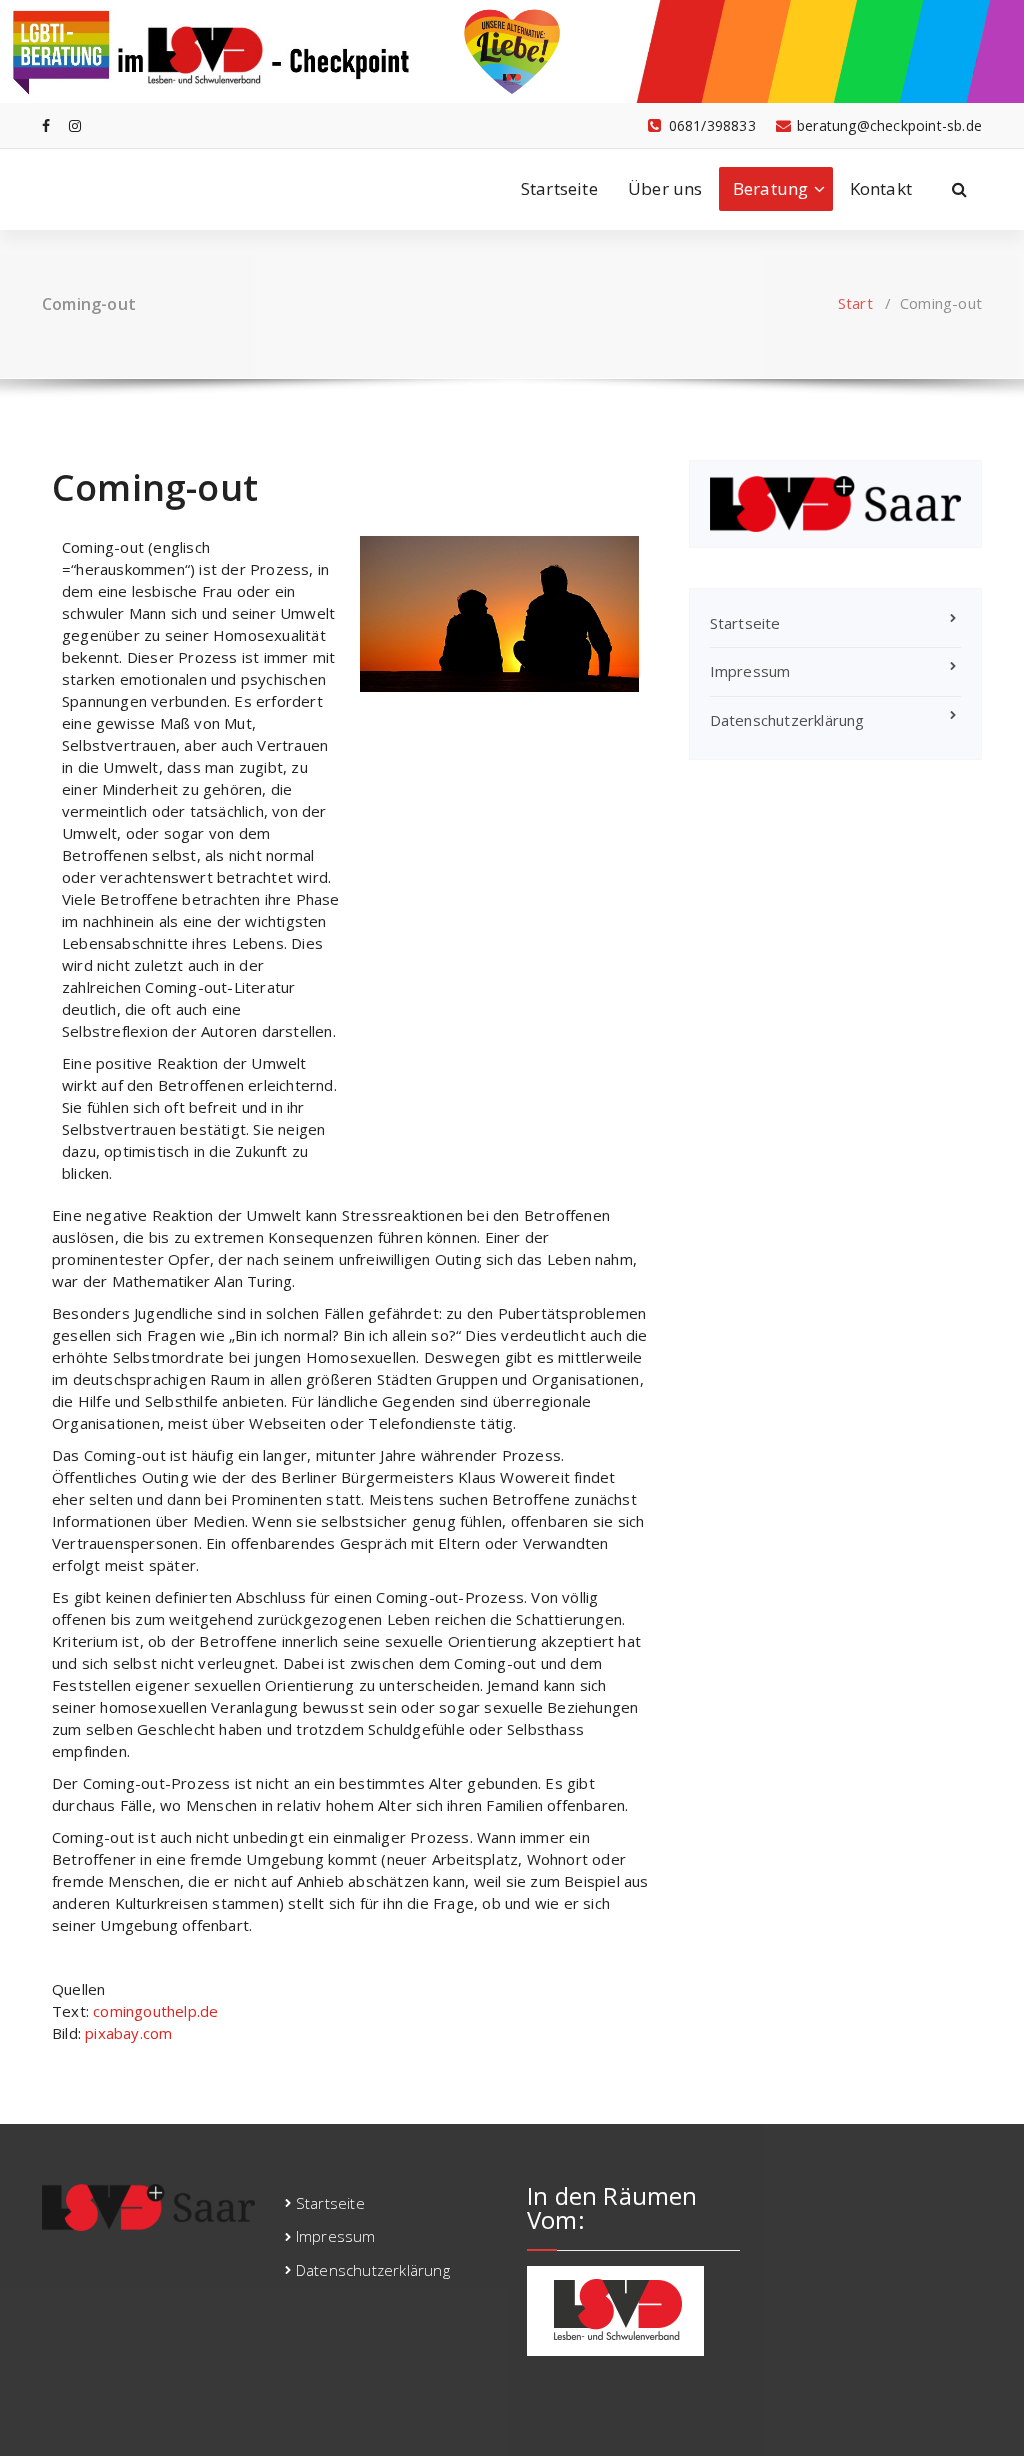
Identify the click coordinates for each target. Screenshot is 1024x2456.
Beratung (771, 188)
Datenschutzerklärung (787, 720)
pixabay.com (128, 2033)
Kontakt (881, 188)
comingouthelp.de (155, 2011)
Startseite (559, 188)
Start (855, 303)
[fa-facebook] (46, 125)
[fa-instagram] (75, 125)
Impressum (750, 671)
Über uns (665, 188)
